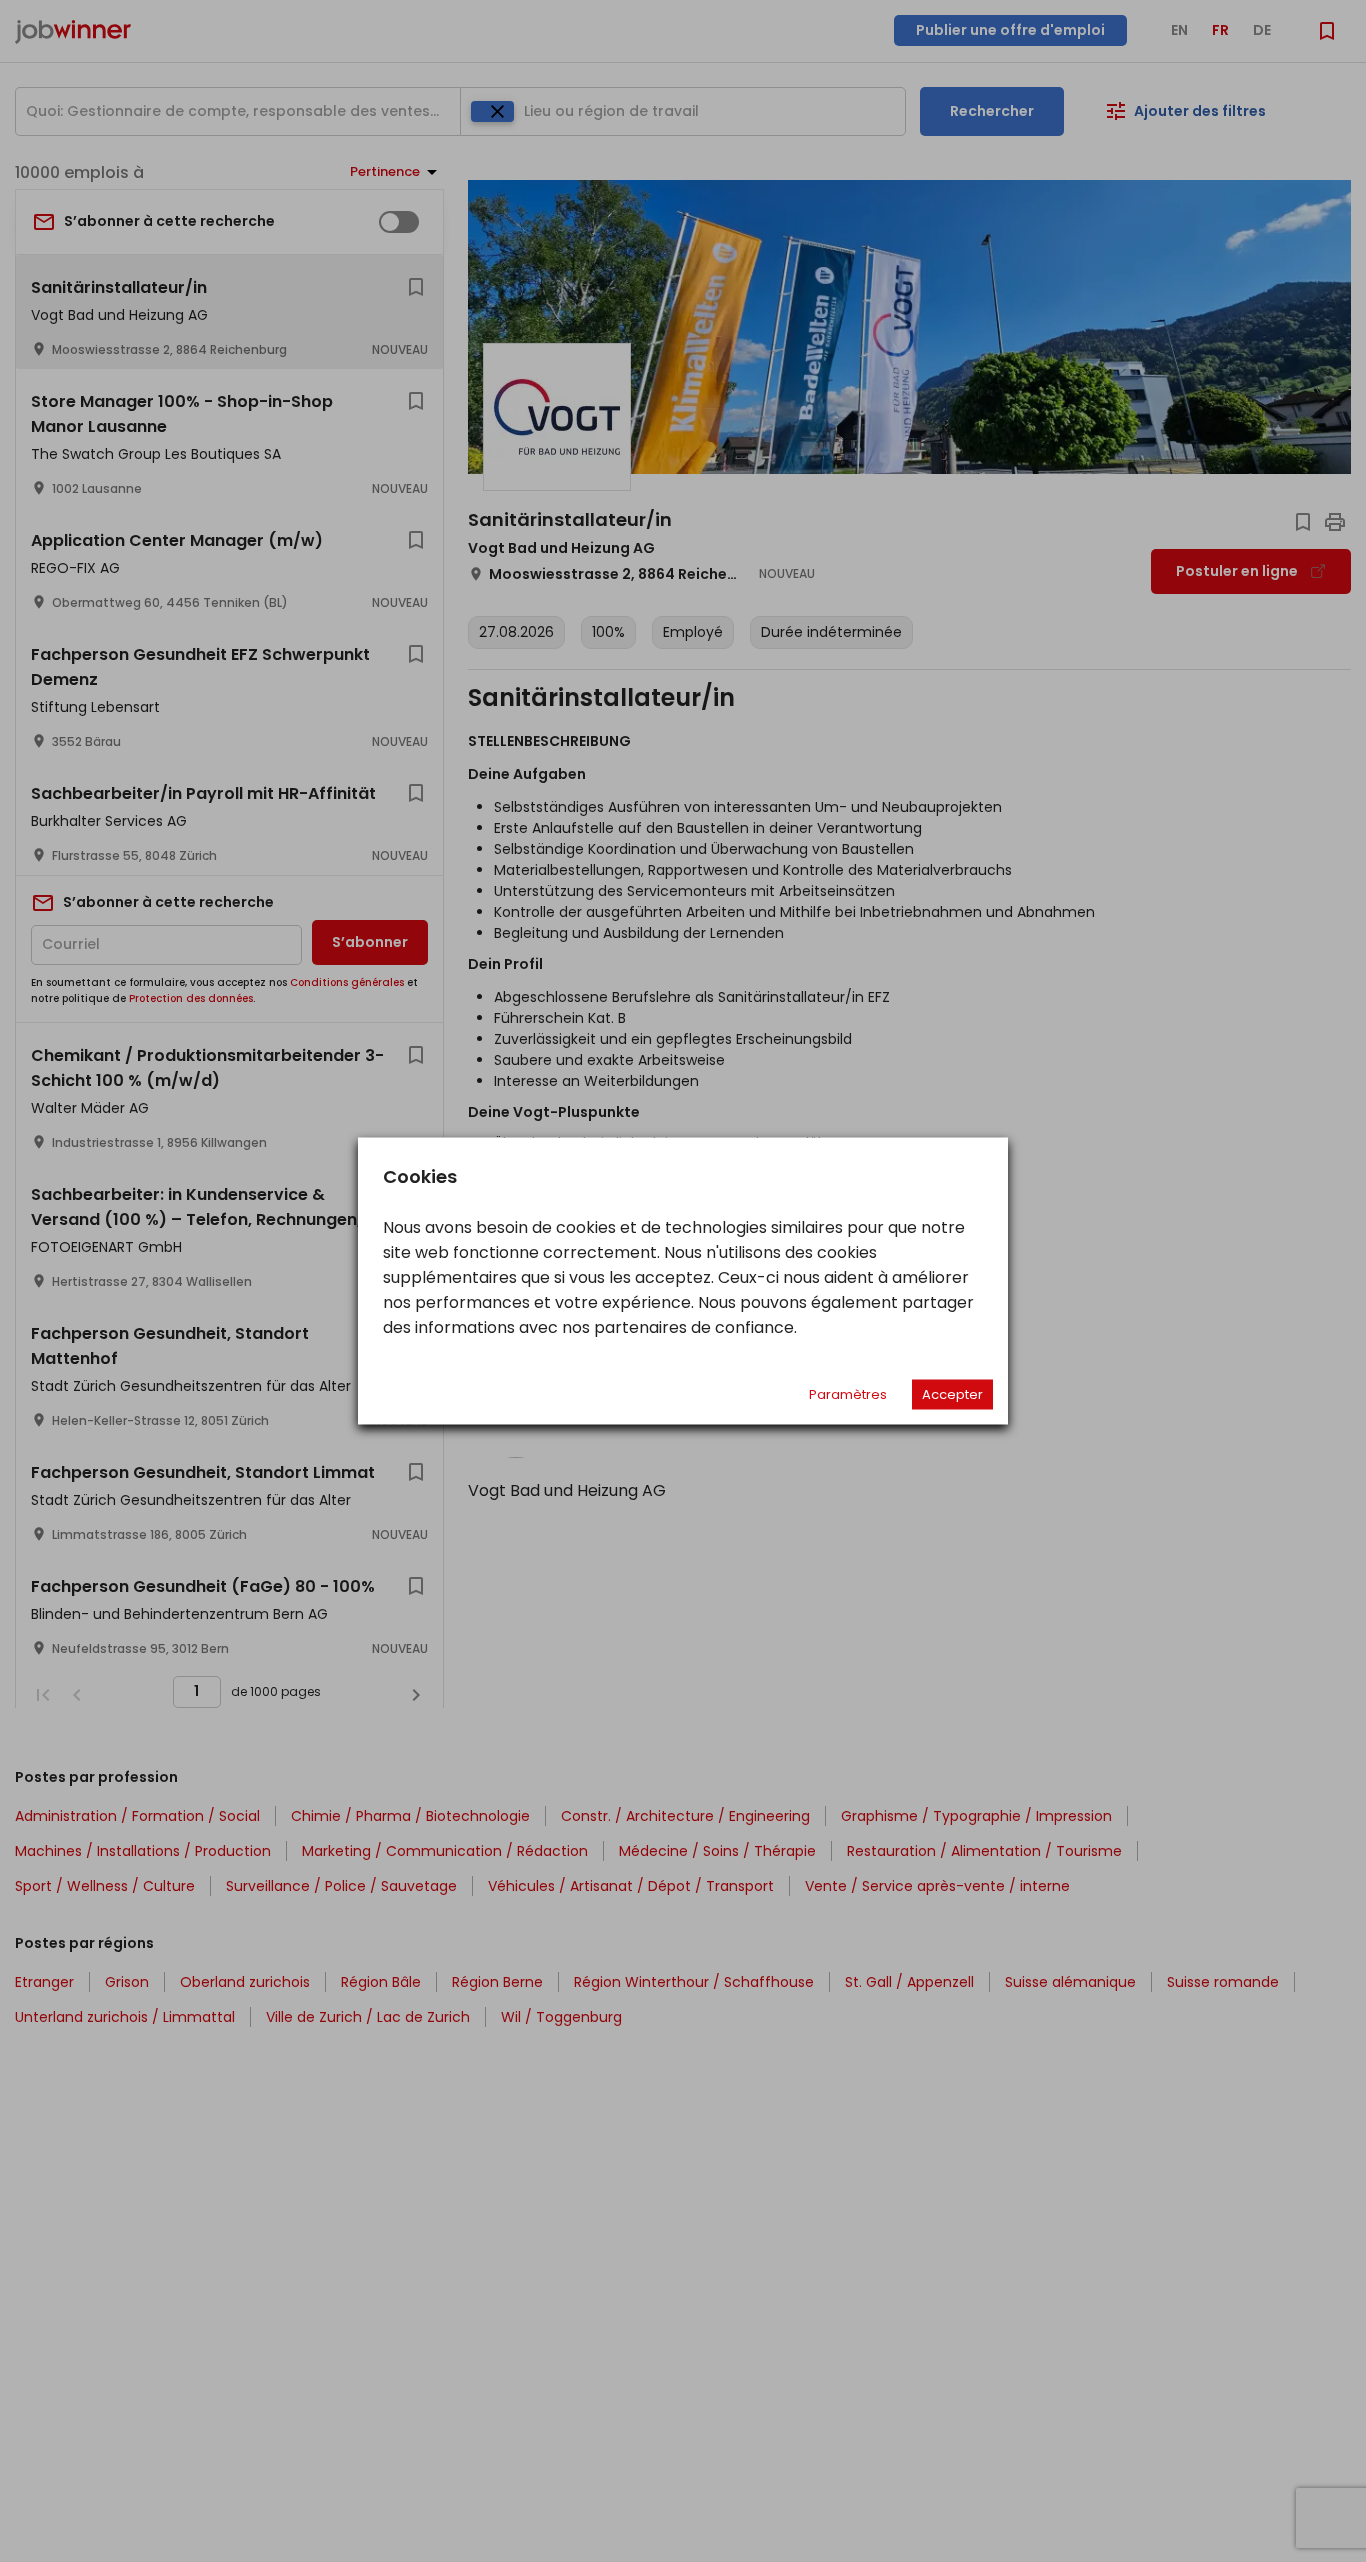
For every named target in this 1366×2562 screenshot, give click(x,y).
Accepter (952, 1394)
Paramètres (848, 1394)
